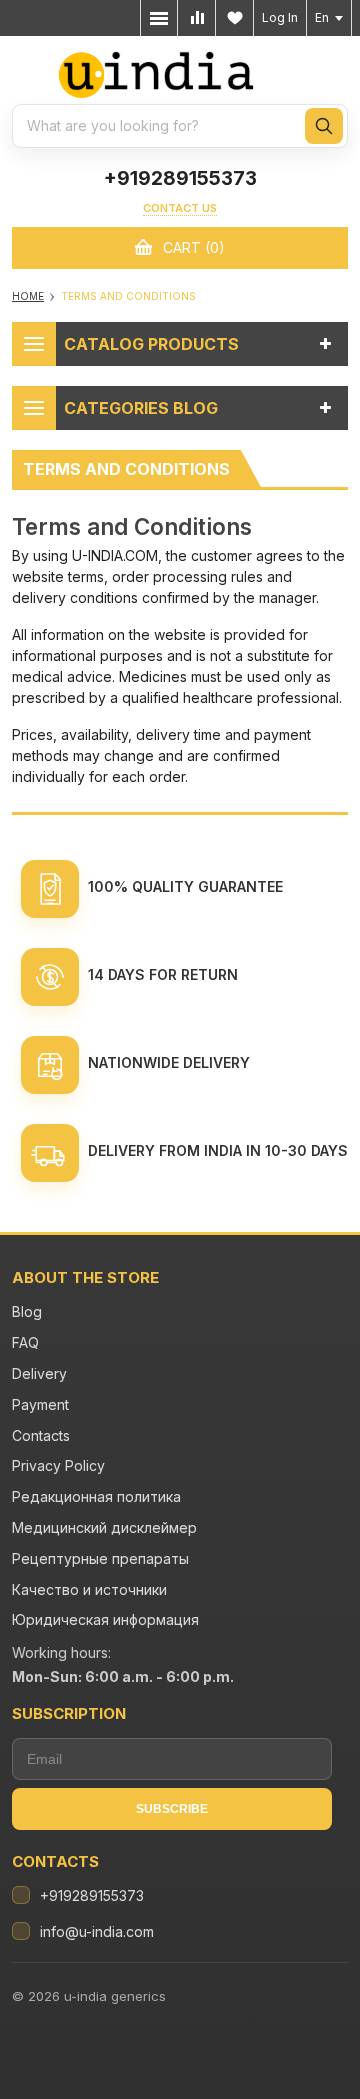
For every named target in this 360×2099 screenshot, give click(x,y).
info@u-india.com (97, 1931)
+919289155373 (180, 179)
